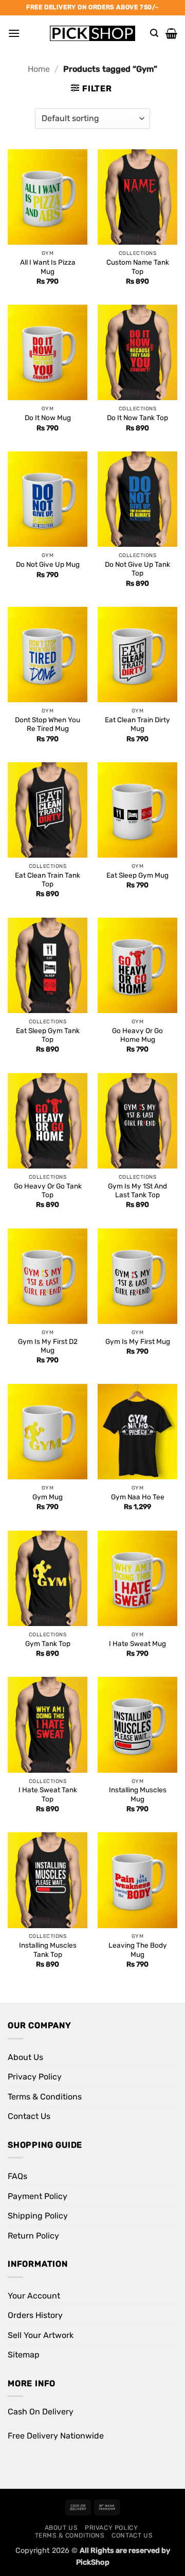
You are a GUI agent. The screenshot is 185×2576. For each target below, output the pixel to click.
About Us (25, 2057)
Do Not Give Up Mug (48, 564)
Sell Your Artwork (41, 2335)
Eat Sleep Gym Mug (137, 875)
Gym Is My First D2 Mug (48, 1346)
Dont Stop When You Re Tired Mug (48, 724)
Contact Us (29, 2116)
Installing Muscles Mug (138, 1794)
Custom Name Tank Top (138, 267)
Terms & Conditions (45, 2097)
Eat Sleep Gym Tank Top (48, 1035)
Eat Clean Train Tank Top (48, 880)
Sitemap (24, 2355)
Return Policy (33, 2236)
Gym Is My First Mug (138, 1341)
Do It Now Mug (48, 418)
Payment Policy (38, 2196)
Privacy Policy (35, 2077)
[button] (14, 33)
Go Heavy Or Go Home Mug (137, 1035)
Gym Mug (48, 1497)
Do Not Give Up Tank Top (137, 569)
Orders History (35, 2315)
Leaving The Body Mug (138, 1950)
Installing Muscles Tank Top (48, 1950)
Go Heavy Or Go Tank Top (48, 1191)
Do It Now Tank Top (137, 418)
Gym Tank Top (48, 1643)
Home (39, 69)
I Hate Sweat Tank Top (48, 1794)
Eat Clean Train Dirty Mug (137, 724)
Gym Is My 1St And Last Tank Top (137, 1191)
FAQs (17, 2176)
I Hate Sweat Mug (137, 1643)
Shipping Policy (38, 2216)
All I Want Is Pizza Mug (48, 267)
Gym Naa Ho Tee (138, 1497)
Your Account (34, 2296)
